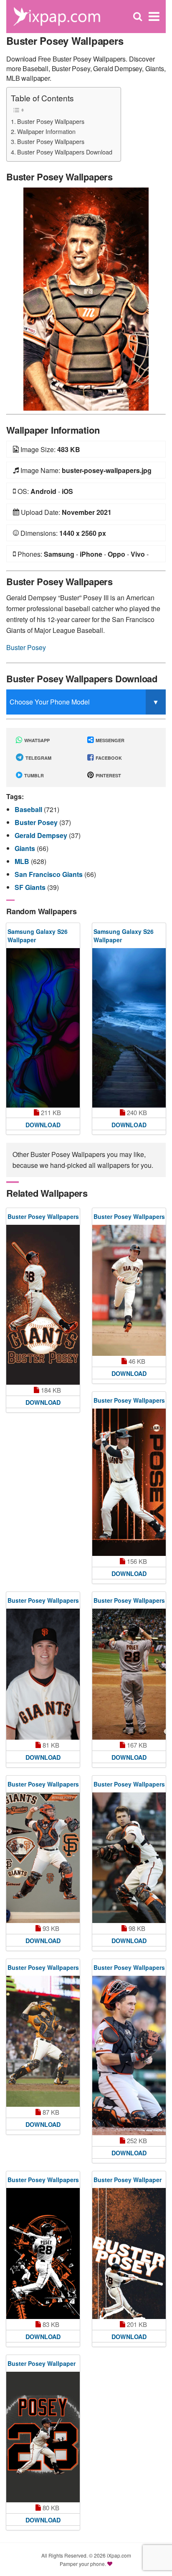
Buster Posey (26, 647)
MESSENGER (109, 740)
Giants (26, 848)
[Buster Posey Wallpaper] (129, 2253)
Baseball (29, 809)
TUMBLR (33, 775)
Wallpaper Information (46, 131)
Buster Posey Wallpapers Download (65, 152)
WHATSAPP (36, 740)
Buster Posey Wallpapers (51, 121)
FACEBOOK (108, 758)
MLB (23, 861)
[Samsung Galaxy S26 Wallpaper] (43, 1028)
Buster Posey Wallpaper (128, 2180)
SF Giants (31, 887)
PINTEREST (108, 775)
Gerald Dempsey (42, 835)
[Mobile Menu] (154, 17)
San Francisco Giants (49, 874)
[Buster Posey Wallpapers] (86, 298)
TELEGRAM (38, 758)
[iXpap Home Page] (57, 16)
